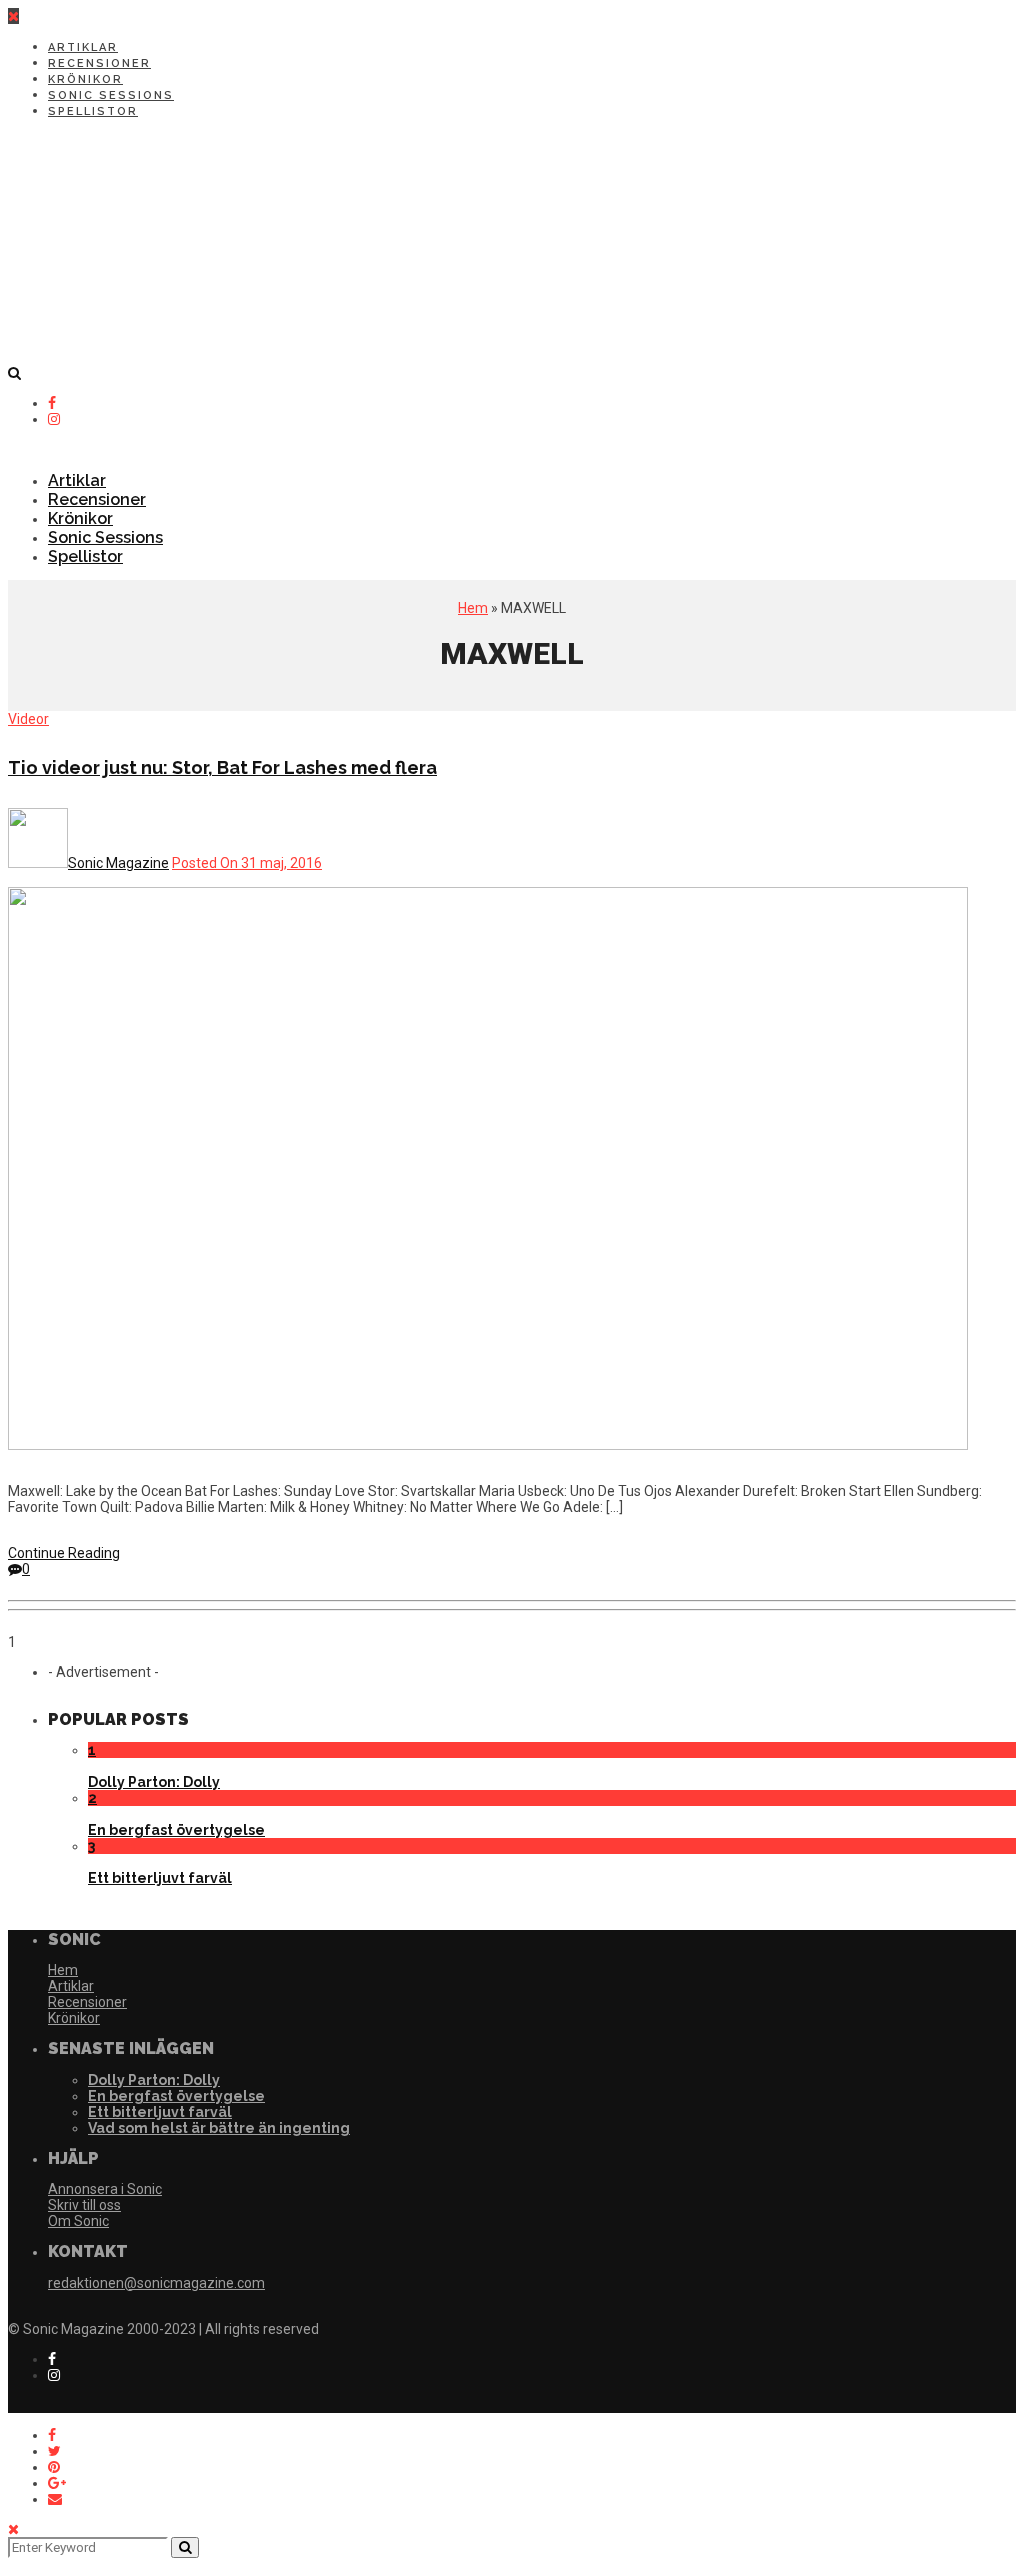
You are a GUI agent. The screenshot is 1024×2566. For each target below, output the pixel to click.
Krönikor (85, 79)
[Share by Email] (55, 2499)
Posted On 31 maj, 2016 (247, 863)
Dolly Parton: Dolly (154, 1782)
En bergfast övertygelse (176, 1830)
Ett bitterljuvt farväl (160, 1878)
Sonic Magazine (118, 863)
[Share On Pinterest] (54, 2467)
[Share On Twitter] (54, 2451)
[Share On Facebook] (52, 2435)
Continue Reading (64, 1553)
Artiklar (83, 47)
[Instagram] (54, 419)
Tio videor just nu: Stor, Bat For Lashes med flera (222, 767)
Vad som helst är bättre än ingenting (219, 2128)
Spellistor (93, 111)
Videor (28, 719)
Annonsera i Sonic (105, 2189)
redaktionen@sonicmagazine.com (156, 2283)
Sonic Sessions (111, 95)
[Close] (13, 2529)
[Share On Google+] (57, 2483)
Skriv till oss (84, 2205)
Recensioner (99, 63)
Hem (473, 608)
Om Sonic (78, 2221)
